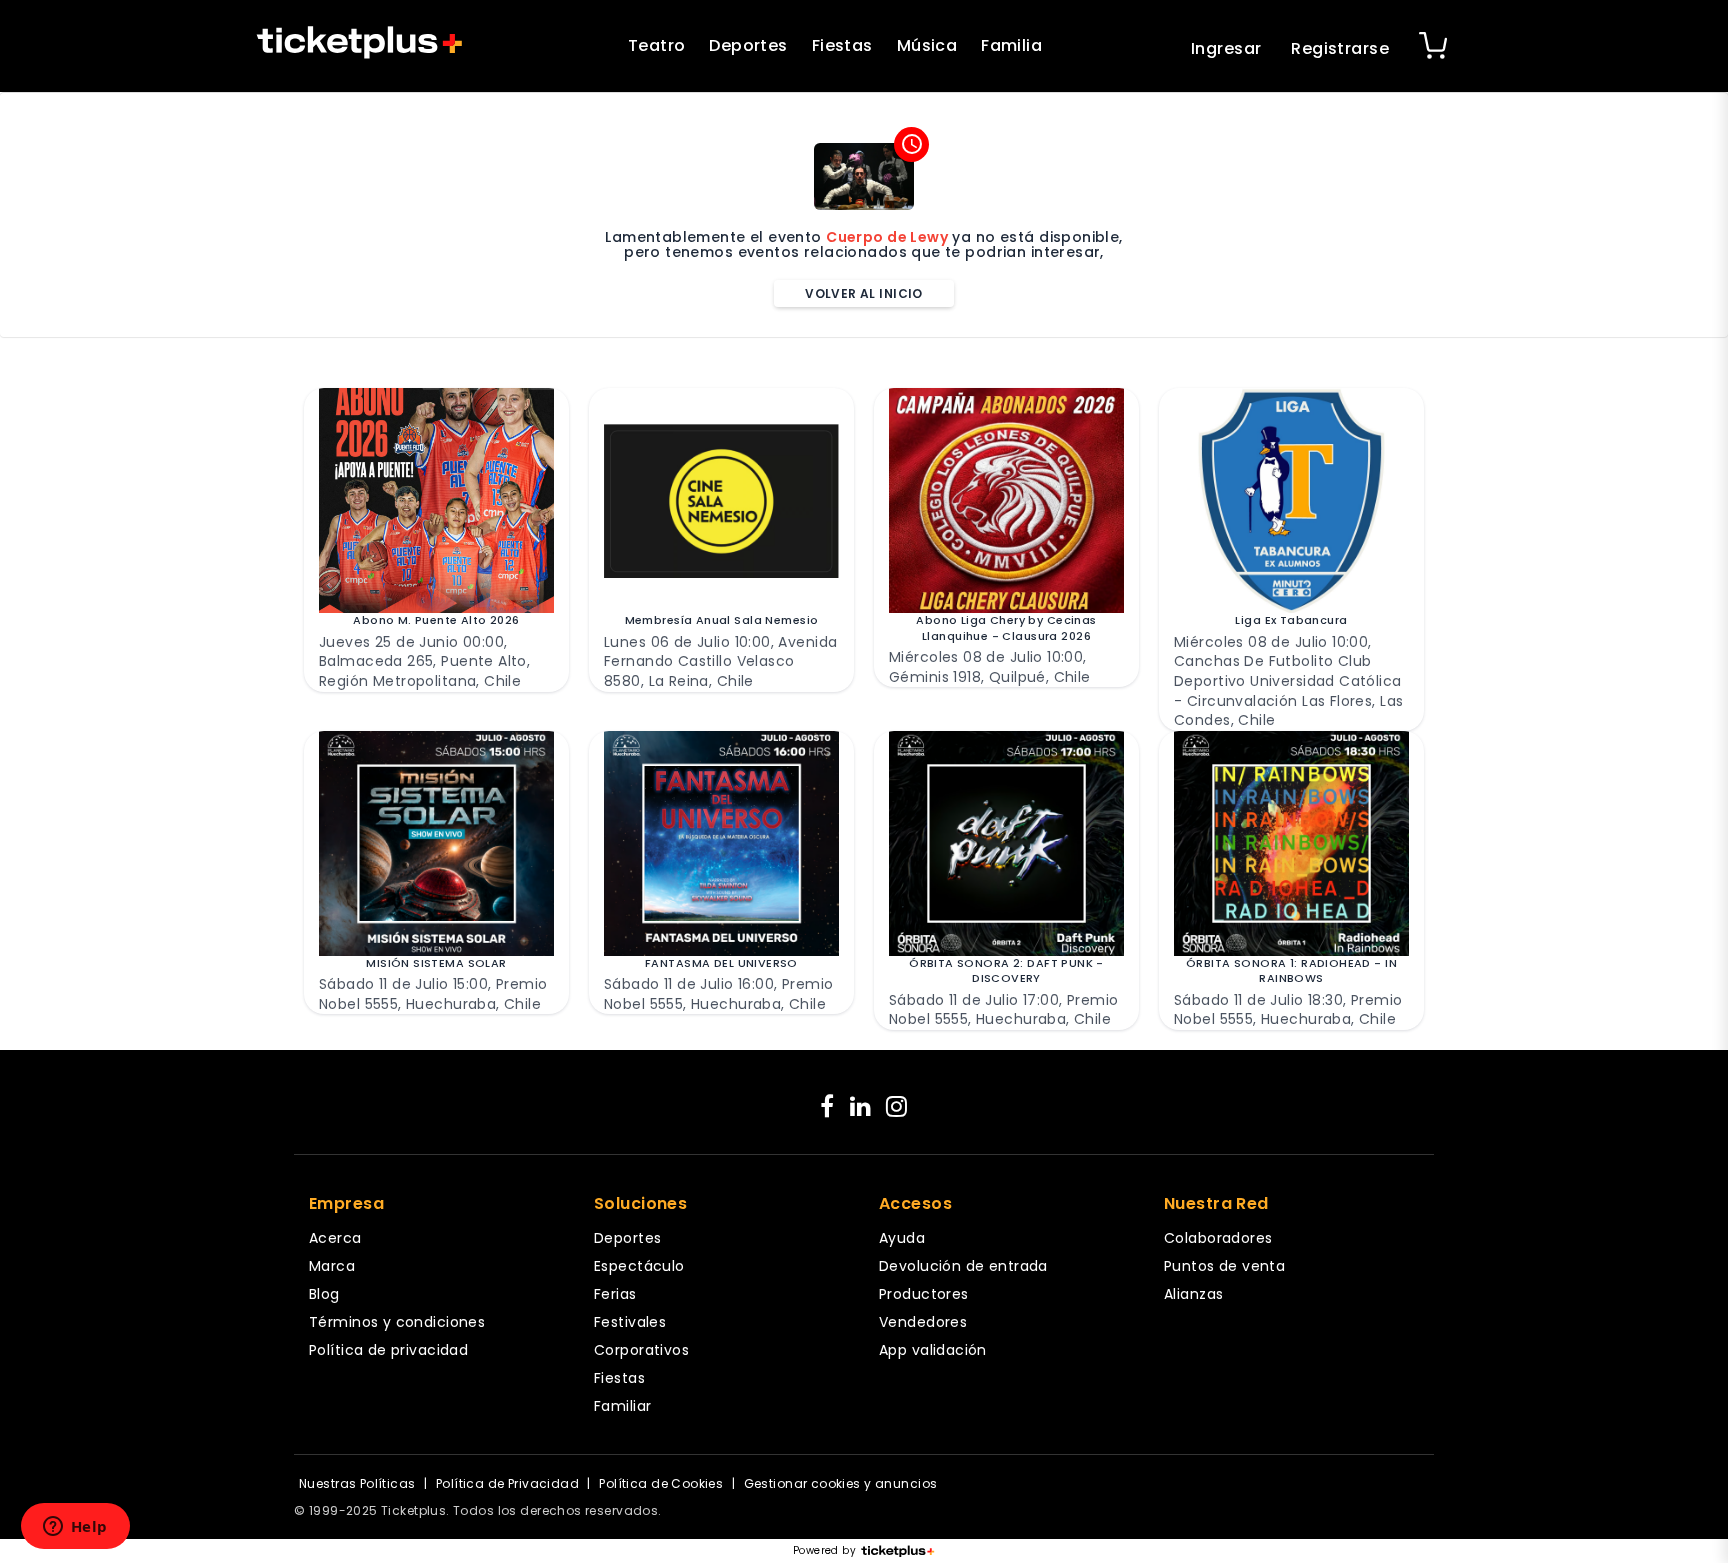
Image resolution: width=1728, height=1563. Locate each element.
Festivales (630, 1322)
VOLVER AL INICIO (864, 293)
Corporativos (641, 1350)
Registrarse (1340, 48)
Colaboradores (1218, 1238)
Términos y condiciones (397, 1322)
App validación (933, 1350)
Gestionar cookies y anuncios (841, 1483)
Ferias (615, 1294)
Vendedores (923, 1322)
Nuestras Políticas (357, 1483)
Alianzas (1193, 1294)
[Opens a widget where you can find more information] (75, 1528)
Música (927, 45)
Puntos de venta (1224, 1266)
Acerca (335, 1238)
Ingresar (1226, 48)
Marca (332, 1266)
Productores (924, 1294)
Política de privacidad (388, 1350)
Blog (324, 1294)
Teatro (657, 45)
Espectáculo (639, 1266)
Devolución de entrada (963, 1266)
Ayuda (902, 1238)
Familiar (622, 1406)
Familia (1011, 45)
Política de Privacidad (507, 1483)
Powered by (824, 1551)
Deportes (748, 45)
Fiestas (842, 45)
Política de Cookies (661, 1483)
